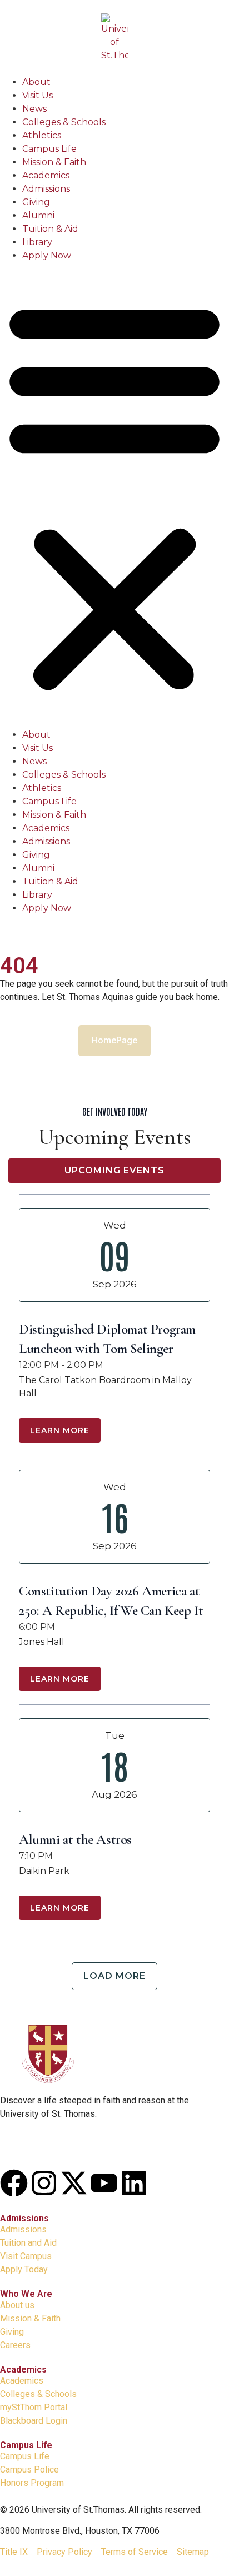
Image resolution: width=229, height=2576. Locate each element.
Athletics (42, 135)
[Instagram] (44, 2183)
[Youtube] (104, 2183)
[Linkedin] (134, 2183)
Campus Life (49, 149)
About (36, 82)
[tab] (114, 1171)
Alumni (38, 215)
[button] (114, 495)
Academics (46, 175)
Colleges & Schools (64, 122)
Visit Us (38, 95)
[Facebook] (14, 2183)
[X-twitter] (74, 2183)
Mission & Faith (54, 162)
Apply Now (47, 255)
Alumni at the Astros (75, 1839)
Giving (36, 202)
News (34, 109)
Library (37, 242)
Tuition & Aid (50, 229)
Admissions (46, 189)
